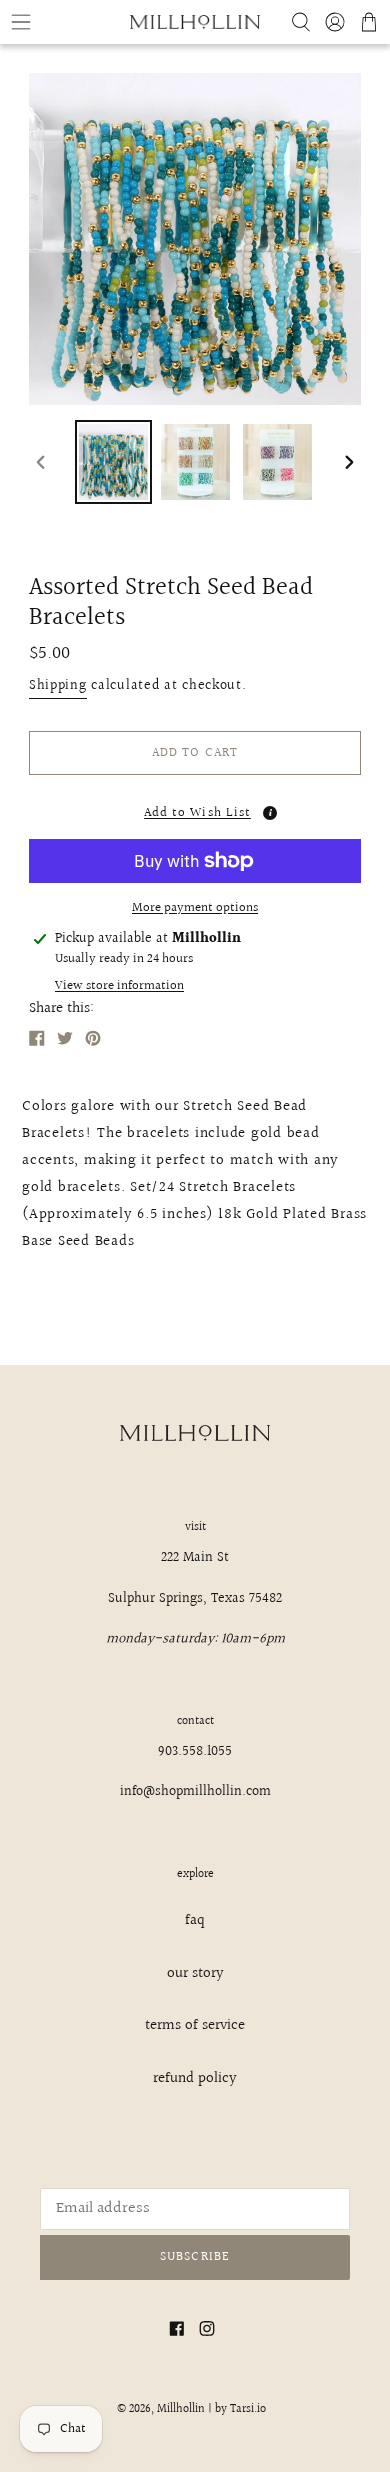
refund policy (195, 2078)
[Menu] (65, 22)
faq (195, 1920)
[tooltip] (270, 813)
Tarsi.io (248, 2409)
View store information (119, 986)
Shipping (58, 686)
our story (195, 1973)
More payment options (195, 908)
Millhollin (181, 2409)
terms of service (195, 2025)
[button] (195, 807)
